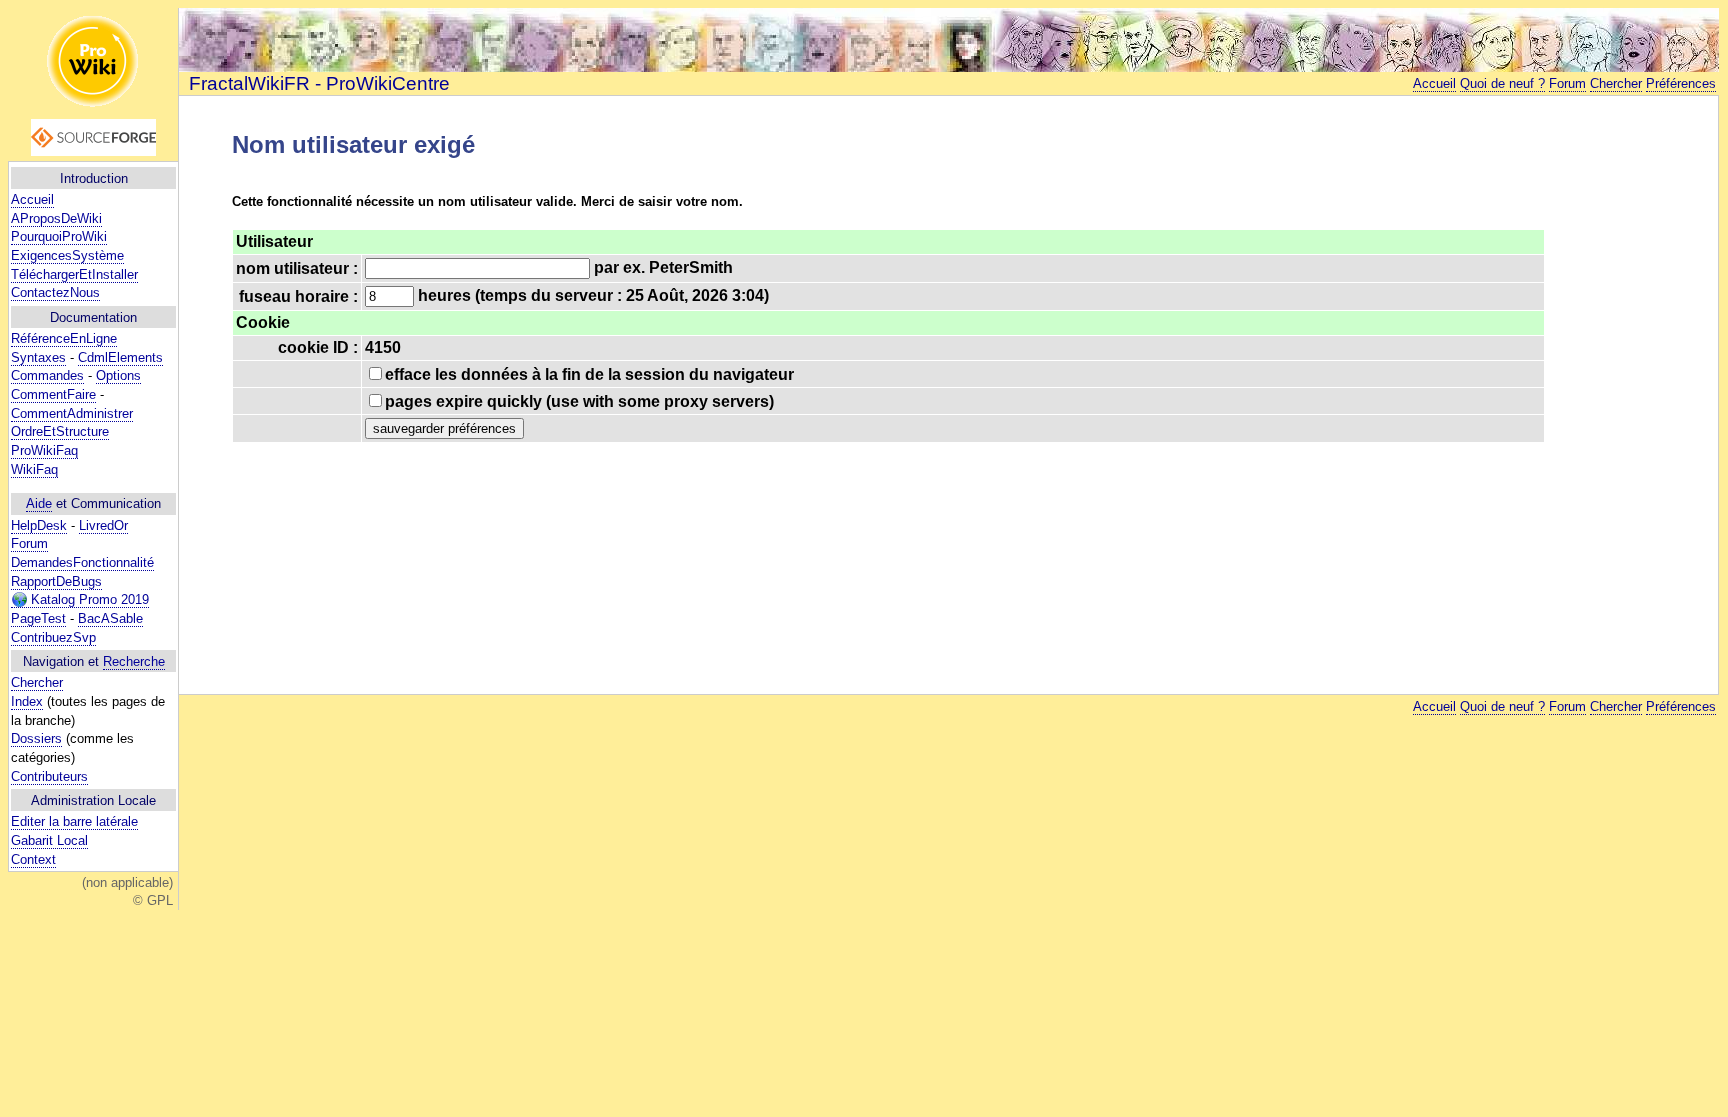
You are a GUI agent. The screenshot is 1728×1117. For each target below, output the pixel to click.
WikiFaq (34, 469)
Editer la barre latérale (74, 821)
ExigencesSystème (67, 255)
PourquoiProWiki (59, 236)
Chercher (37, 682)
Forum (29, 543)
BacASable (110, 618)
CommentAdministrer (72, 413)
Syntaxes (38, 357)
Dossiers (36, 738)
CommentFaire (53, 394)
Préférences (1681, 83)
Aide (39, 503)
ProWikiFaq (44, 450)
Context (33, 859)
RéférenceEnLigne (64, 338)
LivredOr (103, 525)
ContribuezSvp (53, 637)
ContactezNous (55, 292)
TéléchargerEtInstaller (74, 274)
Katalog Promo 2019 (88, 599)
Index (27, 701)
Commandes (47, 375)
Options (118, 375)
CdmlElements (120, 357)
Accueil (32, 199)
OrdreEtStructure (60, 431)
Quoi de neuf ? (1502, 83)
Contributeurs (49, 776)
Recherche (134, 661)
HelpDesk (39, 525)
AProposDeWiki (56, 218)
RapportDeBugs (56, 581)
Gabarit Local (49, 840)
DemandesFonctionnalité (82, 562)
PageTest (38, 618)
